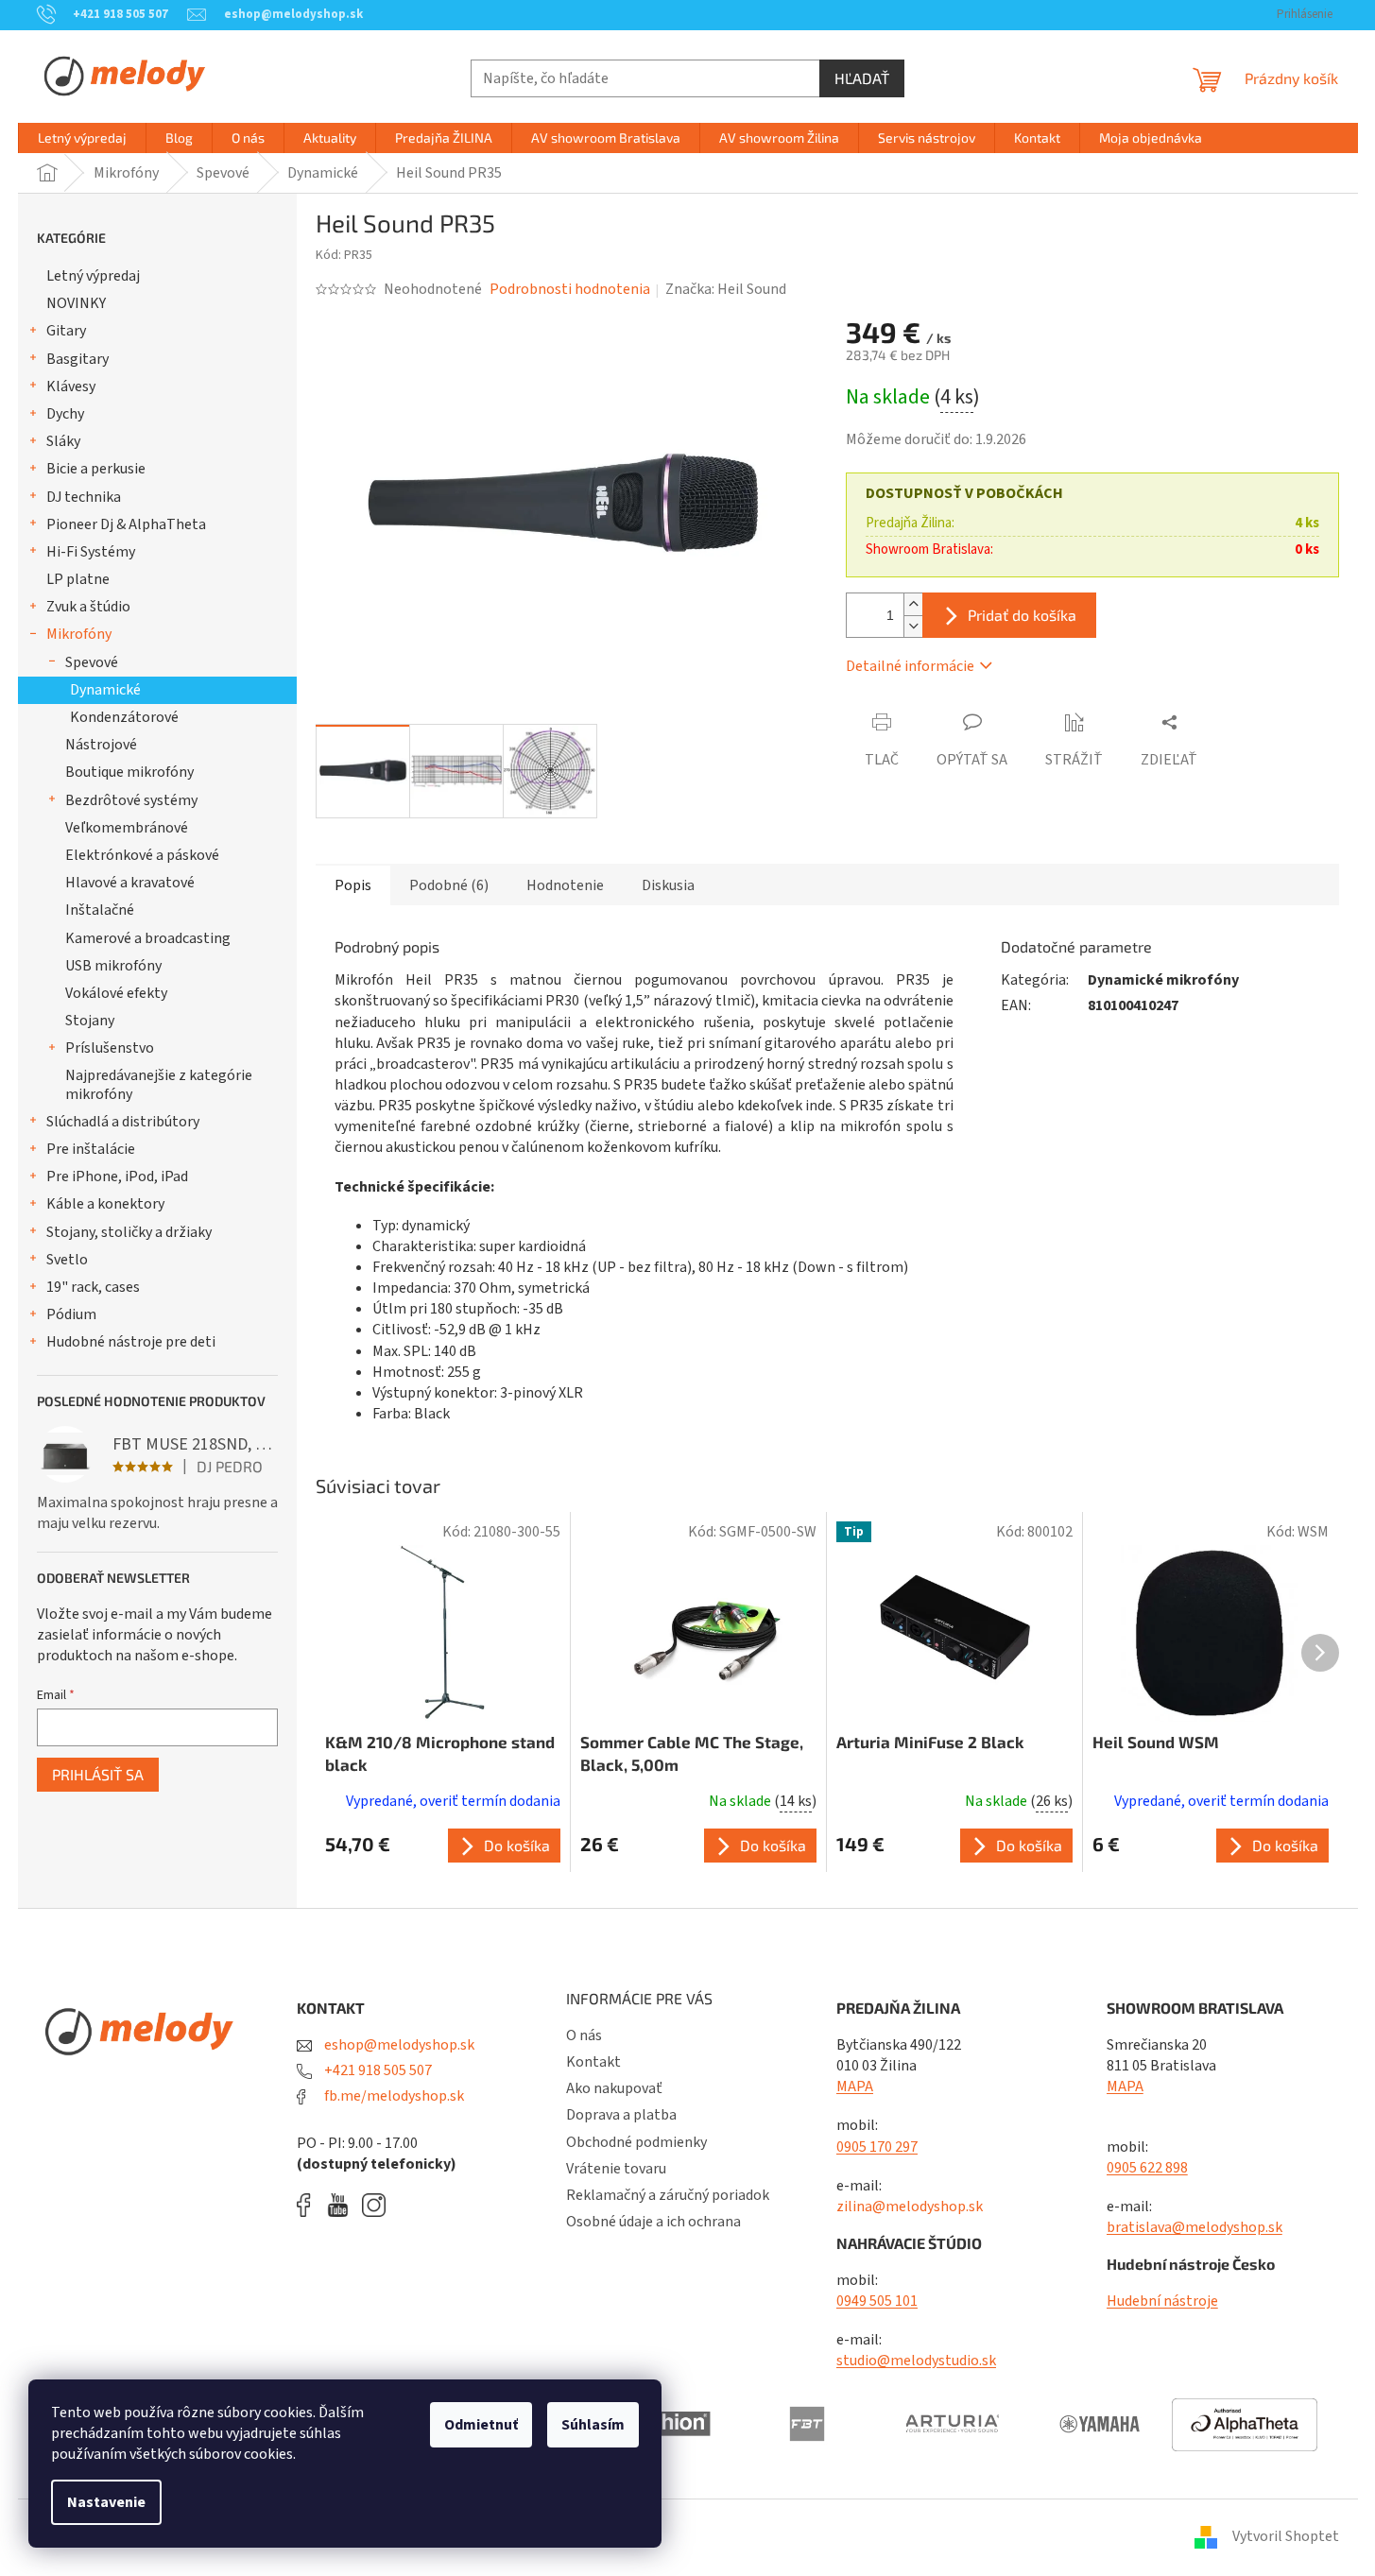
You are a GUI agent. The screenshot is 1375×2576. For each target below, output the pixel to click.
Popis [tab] (353, 885)
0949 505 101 (877, 2301)
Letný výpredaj (93, 276)
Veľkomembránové (127, 828)
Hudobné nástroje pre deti (131, 1342)
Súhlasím (593, 2425)
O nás (584, 2035)
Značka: (726, 289)
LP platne (78, 579)
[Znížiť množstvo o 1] (913, 626)
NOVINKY (76, 303)
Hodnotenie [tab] (565, 885)
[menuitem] (82, 138)
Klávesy (71, 386)
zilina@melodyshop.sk (910, 2207)
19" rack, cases (93, 1287)
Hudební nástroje (1162, 2301)
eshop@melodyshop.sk (398, 2045)
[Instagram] (374, 2205)
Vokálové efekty (116, 993)
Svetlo (67, 1260)
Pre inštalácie (91, 1149)
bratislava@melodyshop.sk (1195, 2227)
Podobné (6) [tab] (449, 885)
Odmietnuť (481, 2425)
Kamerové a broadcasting (148, 938)
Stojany (90, 1021)
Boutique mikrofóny (129, 772)
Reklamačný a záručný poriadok (668, 2195)
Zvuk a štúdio (88, 607)
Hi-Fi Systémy (91, 552)
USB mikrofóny (113, 966)
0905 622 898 (1147, 2168)
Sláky (63, 441)
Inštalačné (100, 910)
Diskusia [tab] (668, 885)
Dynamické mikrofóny (1163, 980)
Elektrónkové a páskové (142, 855)
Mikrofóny (79, 634)
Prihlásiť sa (98, 1774)
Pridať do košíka (1022, 615)
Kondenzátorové (124, 717)
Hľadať (862, 78)
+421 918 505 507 (377, 2070)
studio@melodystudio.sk (916, 2361)
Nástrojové (101, 745)
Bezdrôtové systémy (131, 800)
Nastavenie (106, 2502)
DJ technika (84, 497)
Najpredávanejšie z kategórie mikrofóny (159, 1084)
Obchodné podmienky (636, 2142)
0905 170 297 (877, 2147)
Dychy (65, 414)
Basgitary (77, 359)
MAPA (855, 2087)
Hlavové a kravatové (130, 883)
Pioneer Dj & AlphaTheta (126, 524)
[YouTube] (343, 2205)
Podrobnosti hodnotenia (570, 289)
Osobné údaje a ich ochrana (653, 2222)
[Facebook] (310, 2205)
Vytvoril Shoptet (1286, 2536)
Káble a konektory (105, 1204)
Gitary (66, 331)
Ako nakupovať (614, 2088)
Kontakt (593, 2062)
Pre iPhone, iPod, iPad (117, 1176)
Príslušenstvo (110, 1048)
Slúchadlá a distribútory (123, 1122)
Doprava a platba (621, 2115)
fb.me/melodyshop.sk (393, 2096)
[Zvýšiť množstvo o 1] (913, 604)
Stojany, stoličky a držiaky (129, 1232)
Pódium (71, 1314)
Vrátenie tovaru (616, 2169)
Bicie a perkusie (96, 469)
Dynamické (105, 690)
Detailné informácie (910, 666)
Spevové (92, 662)
